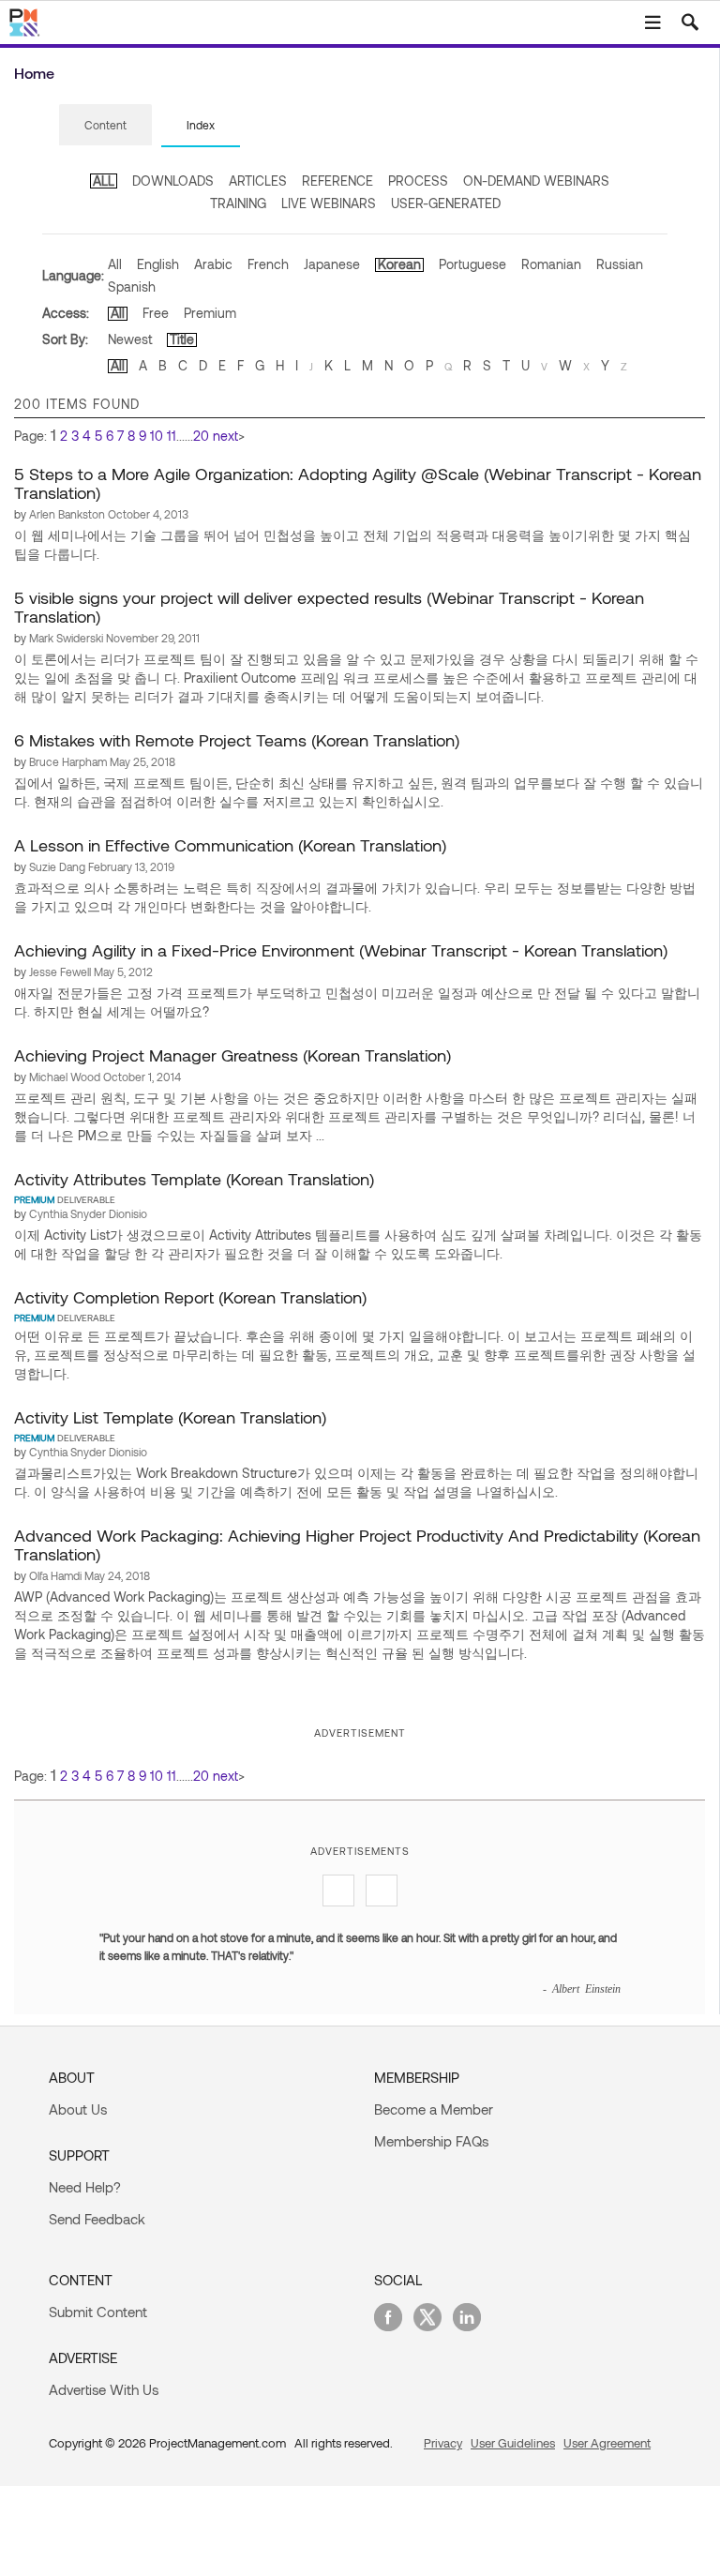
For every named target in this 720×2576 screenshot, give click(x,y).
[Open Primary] (652, 23)
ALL (104, 181)
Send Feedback (97, 2219)
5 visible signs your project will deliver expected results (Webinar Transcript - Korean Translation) (329, 607)
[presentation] (105, 125)
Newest (130, 339)
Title (182, 339)
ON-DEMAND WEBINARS (536, 181)
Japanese (332, 264)
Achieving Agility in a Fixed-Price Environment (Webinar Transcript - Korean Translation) (341, 950)
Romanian (551, 264)
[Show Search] (690, 23)
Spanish (132, 286)
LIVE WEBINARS (329, 203)
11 (172, 436)
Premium (210, 313)
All (115, 264)
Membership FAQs (431, 2141)
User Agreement (607, 2443)
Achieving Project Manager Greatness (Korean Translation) (232, 1055)
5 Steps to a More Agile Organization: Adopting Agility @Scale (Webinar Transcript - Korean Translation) (358, 483)
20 (201, 436)
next (225, 436)
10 (157, 436)
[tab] (105, 126)
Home (34, 73)
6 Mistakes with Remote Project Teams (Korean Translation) (237, 740)
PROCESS (418, 181)
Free (156, 313)
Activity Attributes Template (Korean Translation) (194, 1179)
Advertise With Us (104, 2389)
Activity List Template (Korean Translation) (170, 1417)
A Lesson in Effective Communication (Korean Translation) (230, 845)
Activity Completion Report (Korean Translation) (190, 1297)
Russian (620, 264)
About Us (78, 2109)
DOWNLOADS (173, 181)
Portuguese (472, 264)
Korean (399, 264)
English (158, 264)
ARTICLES (258, 181)
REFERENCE (337, 181)
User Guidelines (513, 2443)
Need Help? (85, 2187)
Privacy (443, 2443)
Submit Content (98, 2312)
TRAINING (238, 203)
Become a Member (434, 2109)
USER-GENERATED (446, 203)
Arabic (213, 264)
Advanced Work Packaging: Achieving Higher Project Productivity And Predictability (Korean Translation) (357, 1544)
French (268, 264)
